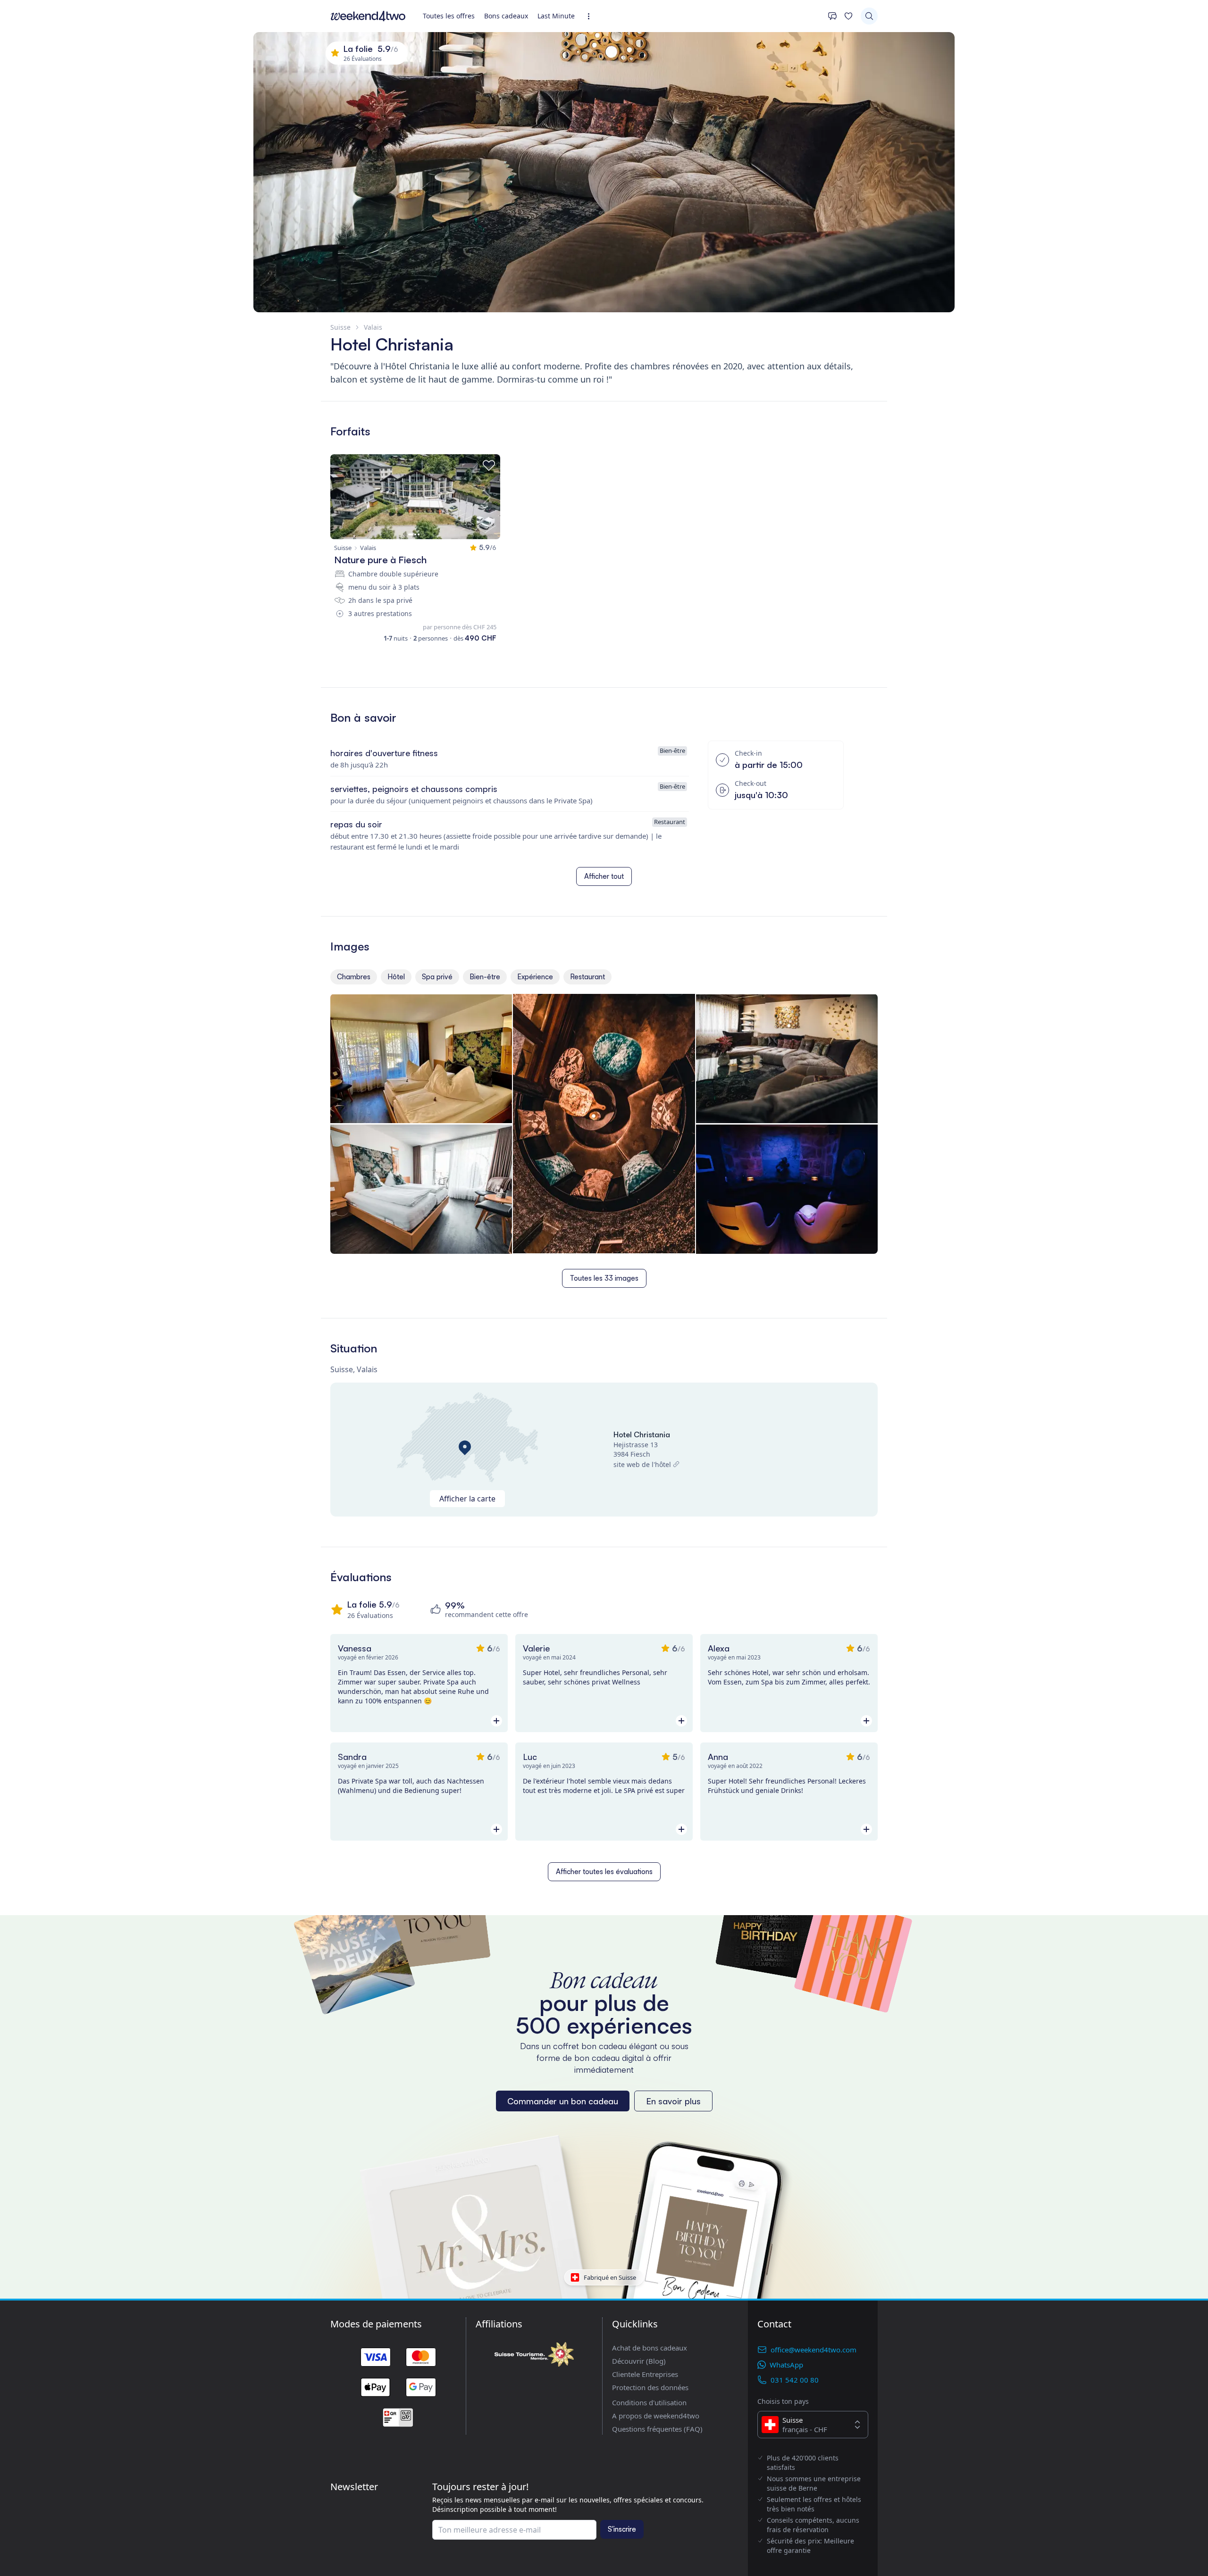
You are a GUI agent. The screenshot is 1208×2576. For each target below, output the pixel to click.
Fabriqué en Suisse (610, 2277)
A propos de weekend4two (656, 2416)
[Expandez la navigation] (591, 16)
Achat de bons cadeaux (650, 2348)
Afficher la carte (467, 1499)
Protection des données (650, 2387)
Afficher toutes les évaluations (604, 1872)
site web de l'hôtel (642, 1464)
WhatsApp (786, 2365)
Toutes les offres (449, 16)
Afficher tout (604, 876)
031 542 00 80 (795, 2380)
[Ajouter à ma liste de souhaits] (489, 466)
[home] (368, 16)
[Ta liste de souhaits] (848, 16)
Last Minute (556, 16)
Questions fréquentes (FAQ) (657, 2429)
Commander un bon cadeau (563, 2101)
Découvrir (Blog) (639, 2361)
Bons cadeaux (506, 16)
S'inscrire (622, 2529)
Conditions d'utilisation (649, 2402)
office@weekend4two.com (814, 2350)
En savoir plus (673, 2101)
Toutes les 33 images (604, 1278)
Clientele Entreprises (645, 2374)
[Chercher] (869, 16)
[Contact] (832, 16)
